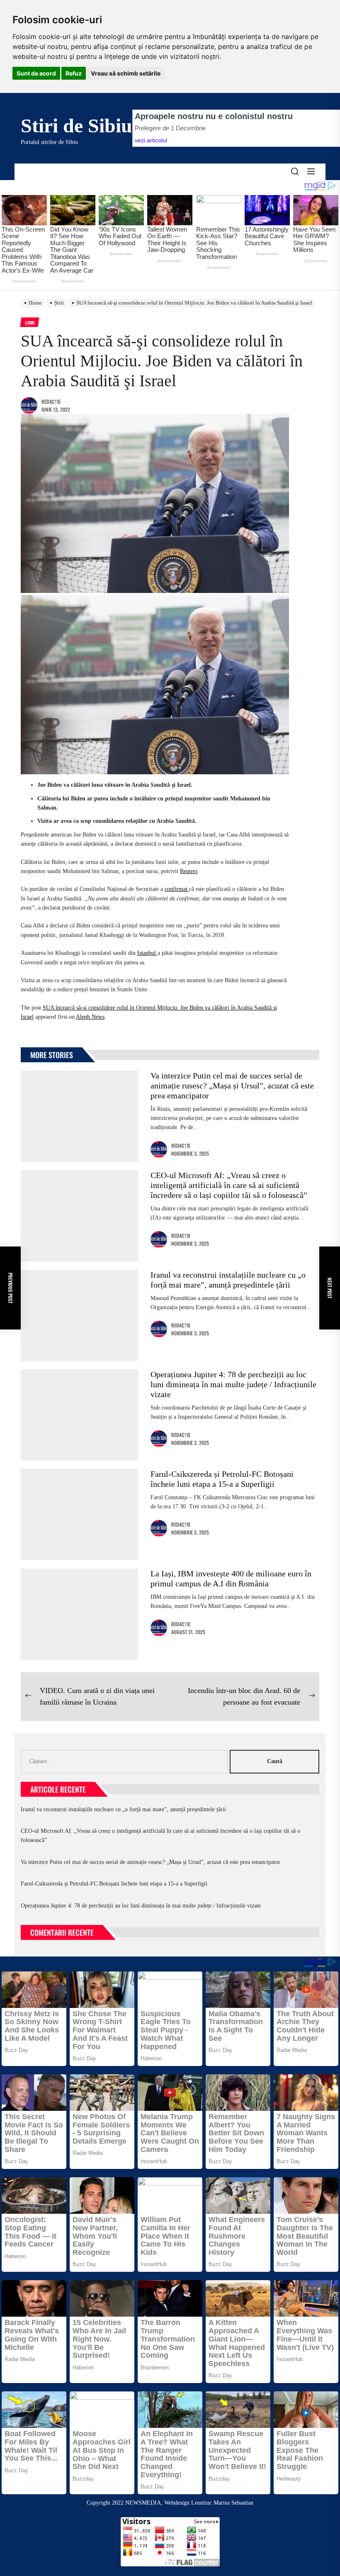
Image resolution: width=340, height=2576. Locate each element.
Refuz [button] (74, 73)
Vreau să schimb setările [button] (126, 73)
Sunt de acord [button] (36, 73)
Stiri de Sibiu (76, 126)
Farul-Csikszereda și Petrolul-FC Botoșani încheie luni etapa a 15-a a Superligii (114, 1884)
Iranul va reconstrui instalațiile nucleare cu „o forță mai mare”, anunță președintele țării (123, 1809)
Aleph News (90, 1017)
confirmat (177, 889)
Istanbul (147, 953)
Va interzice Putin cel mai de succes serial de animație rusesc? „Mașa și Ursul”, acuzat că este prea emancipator (232, 1086)
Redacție (51, 401)
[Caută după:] (125, 1761)
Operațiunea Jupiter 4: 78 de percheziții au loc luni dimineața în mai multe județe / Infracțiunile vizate (233, 1384)
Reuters (189, 871)
